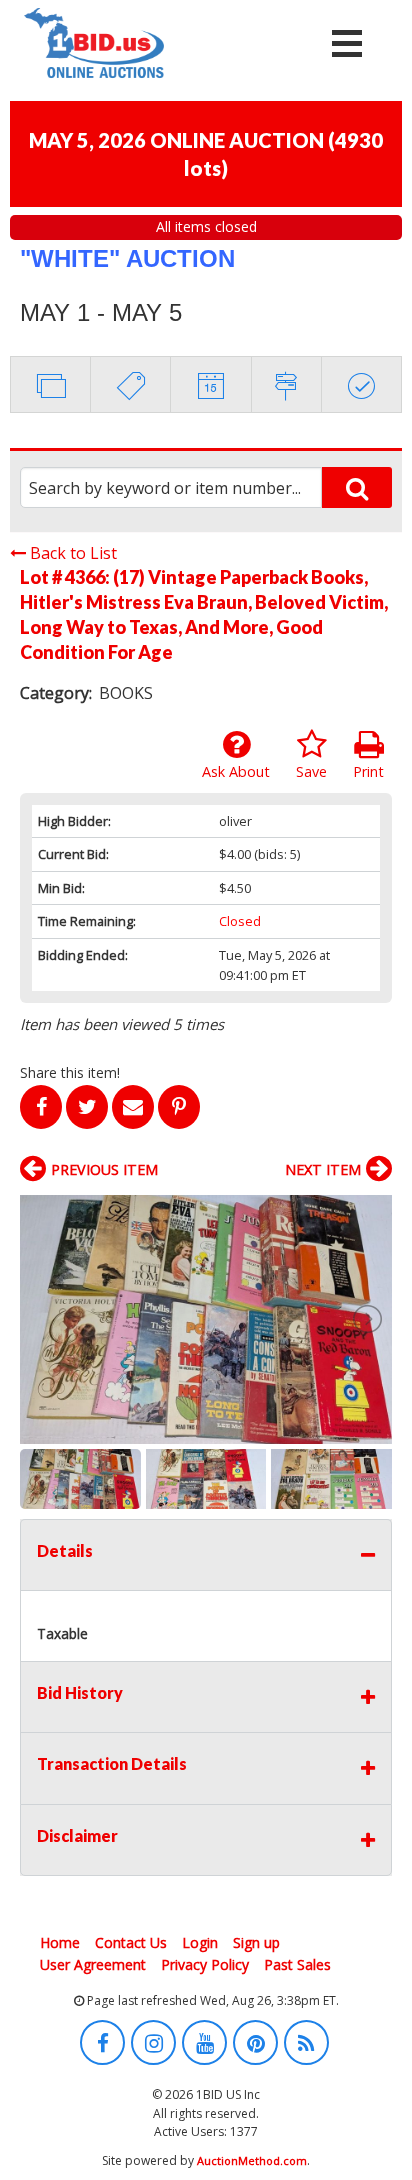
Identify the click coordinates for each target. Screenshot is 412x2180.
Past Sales (297, 1964)
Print (368, 771)
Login (200, 1942)
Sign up (256, 1942)
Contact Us (131, 1942)
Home (60, 1942)
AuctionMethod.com (252, 2160)
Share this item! (70, 1072)
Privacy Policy (205, 1964)
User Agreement (93, 1964)
